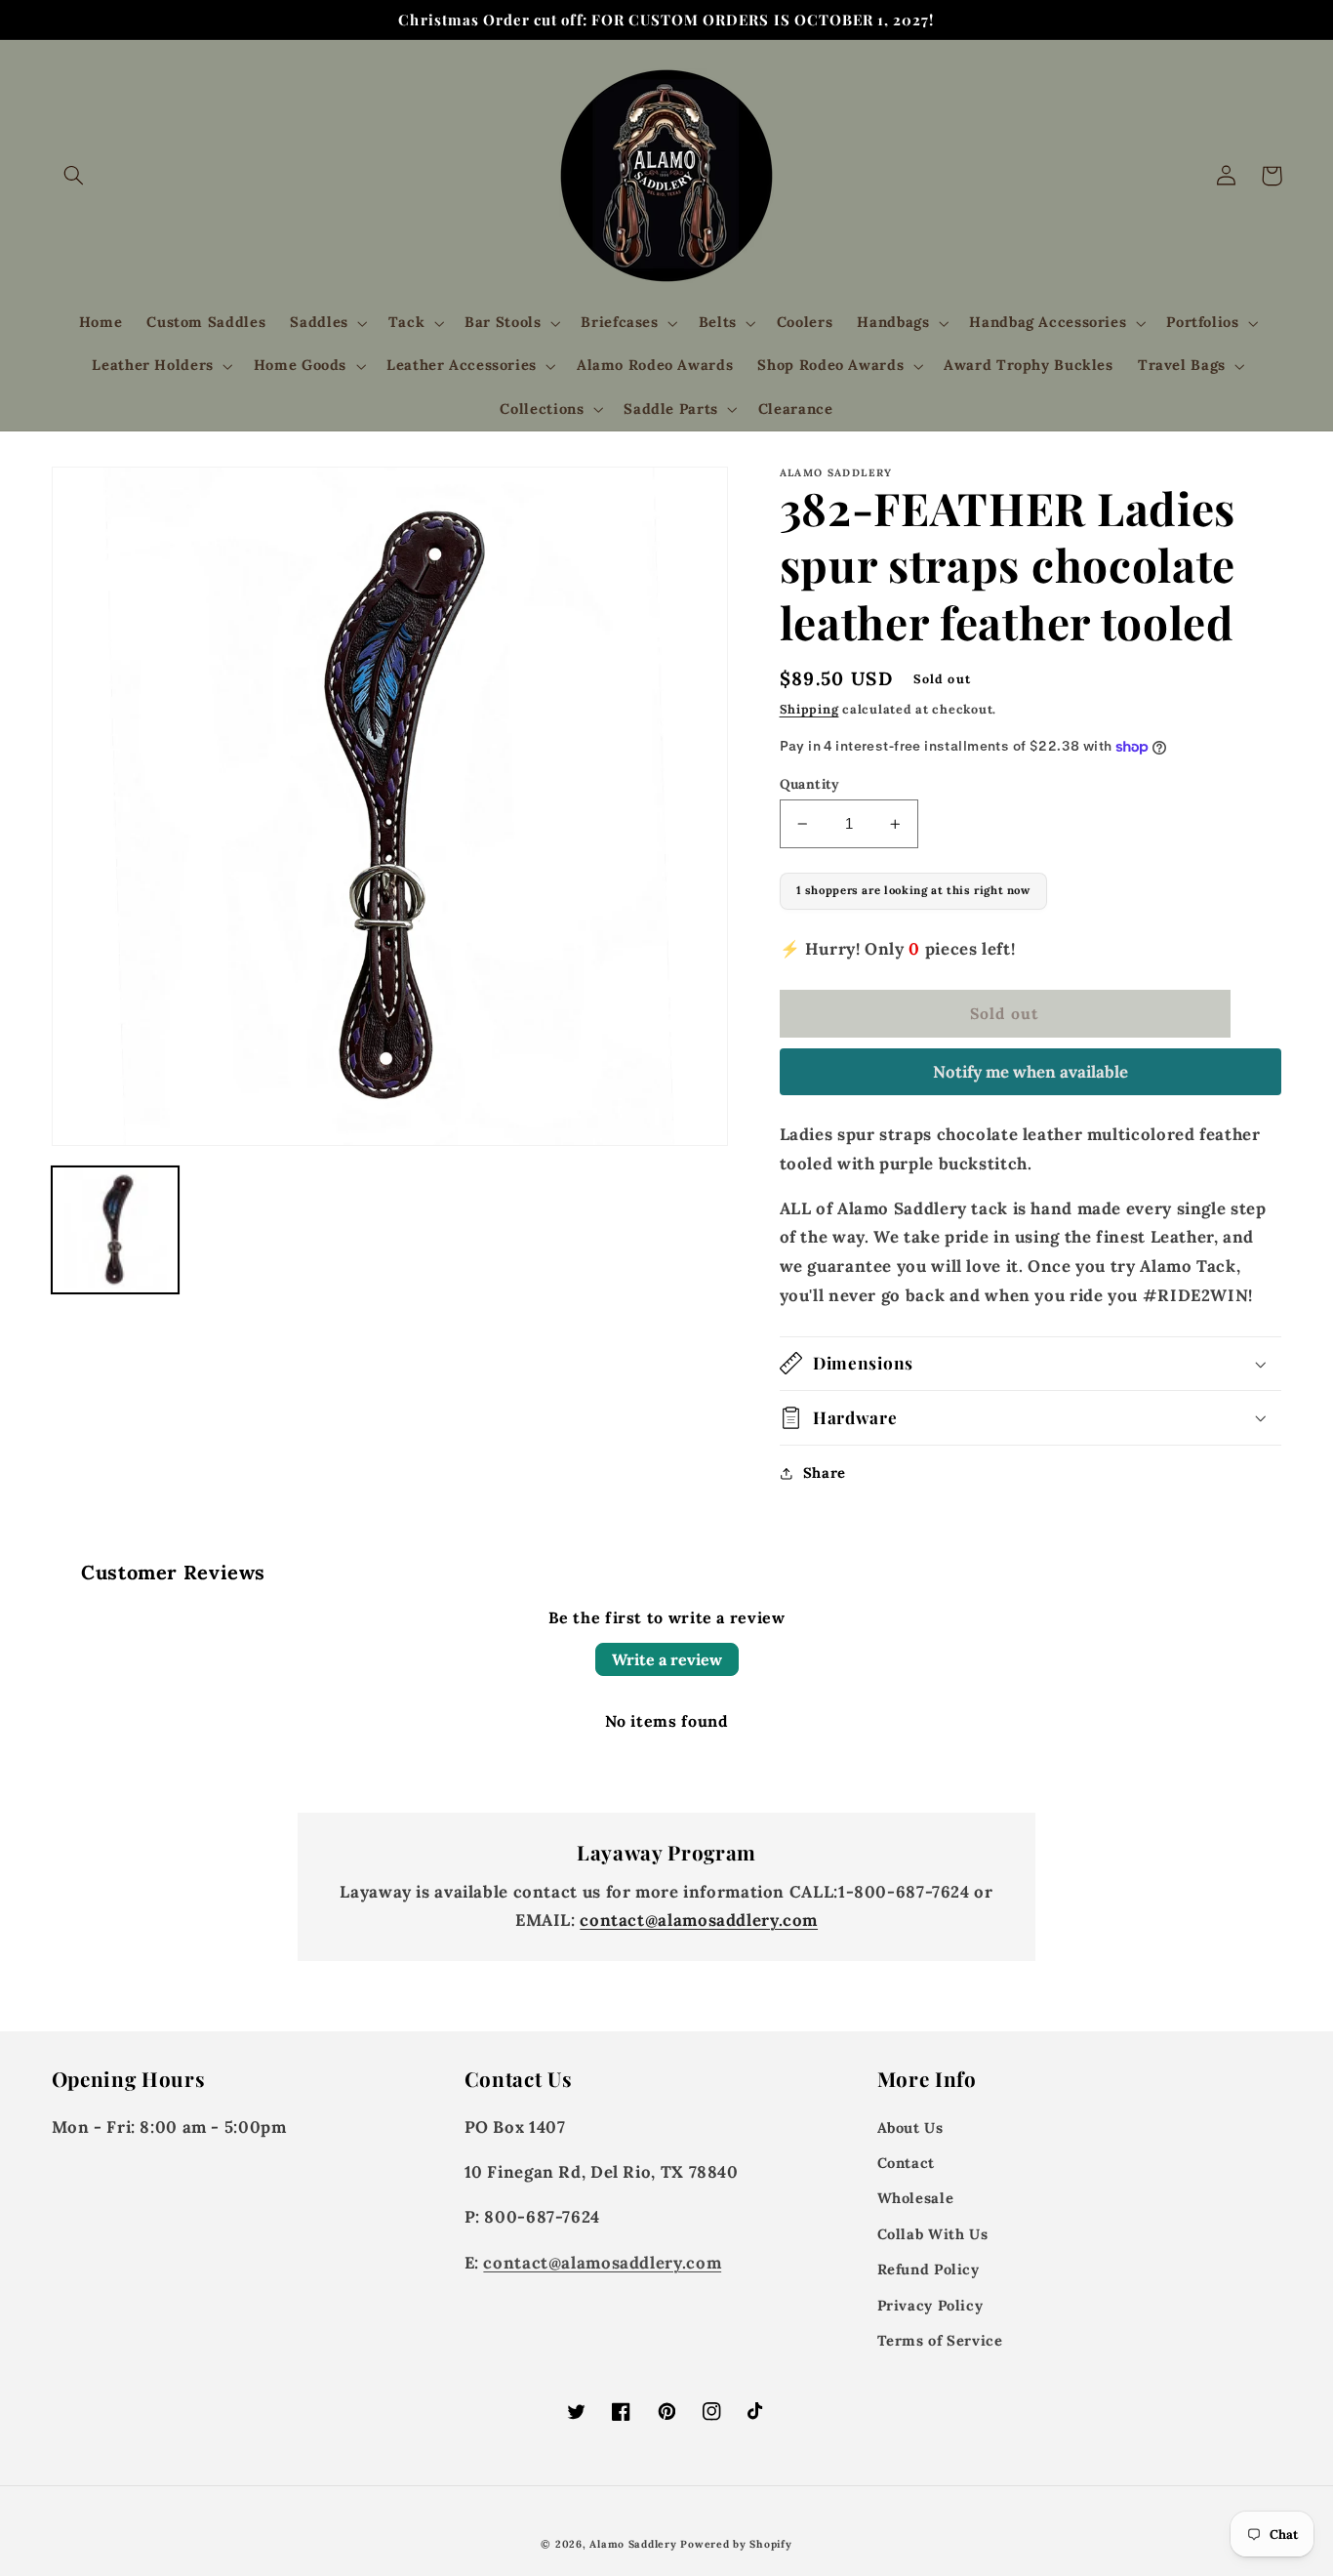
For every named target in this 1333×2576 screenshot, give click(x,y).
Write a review (667, 1659)
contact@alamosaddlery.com (699, 1920)
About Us (910, 2127)
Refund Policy (929, 2269)
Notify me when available (1030, 1072)
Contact (906, 2163)
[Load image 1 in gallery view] (115, 1230)
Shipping (809, 709)
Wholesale (916, 2198)
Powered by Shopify (736, 2544)
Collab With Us (933, 2234)
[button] (74, 176)
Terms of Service (940, 2340)
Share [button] (825, 1472)
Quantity (810, 784)
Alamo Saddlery (633, 2544)
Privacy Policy (930, 2305)
